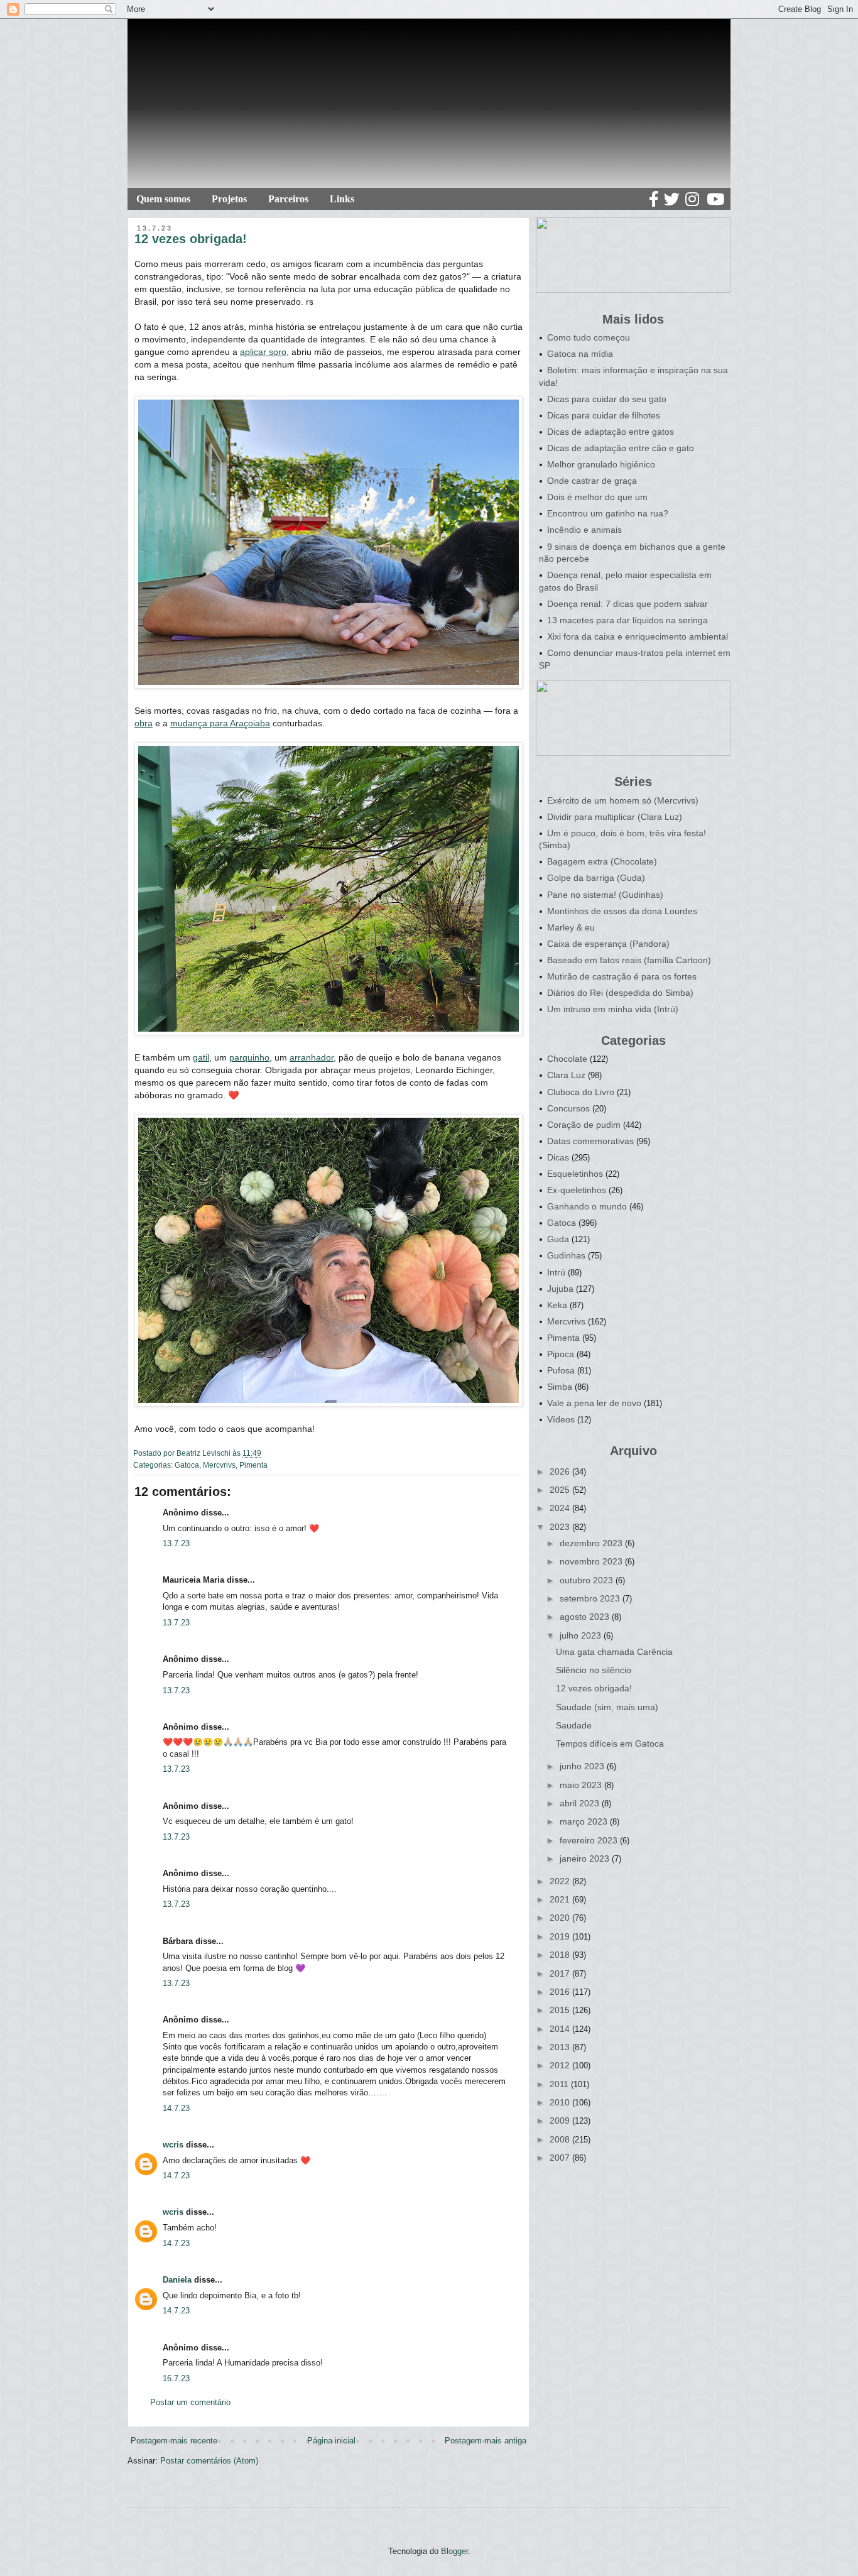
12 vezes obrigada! (594, 1688)
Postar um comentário (190, 2402)
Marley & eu (571, 927)
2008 (561, 2139)
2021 (561, 1899)
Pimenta (253, 1465)
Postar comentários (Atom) (209, 2461)
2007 (561, 2158)
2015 (561, 2010)
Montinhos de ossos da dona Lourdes (622, 911)
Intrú (556, 1272)
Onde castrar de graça (592, 481)
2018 (561, 1955)
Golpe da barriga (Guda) (596, 878)
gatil (201, 1057)
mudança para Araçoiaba (220, 723)
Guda (558, 1239)
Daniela (177, 2280)
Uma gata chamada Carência (614, 1652)
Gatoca (187, 1465)
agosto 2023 (586, 1617)
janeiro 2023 (586, 1858)
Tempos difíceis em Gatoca (610, 1744)
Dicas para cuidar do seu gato (607, 399)
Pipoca (561, 1354)
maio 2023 (582, 1785)
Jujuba (560, 1289)
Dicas (558, 1157)
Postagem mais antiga (486, 2441)
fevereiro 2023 (590, 1840)
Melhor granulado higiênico (601, 464)
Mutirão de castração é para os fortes (622, 976)
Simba (560, 1387)
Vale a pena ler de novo (594, 1403)
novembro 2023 (592, 1561)
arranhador (312, 1057)
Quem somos (163, 199)
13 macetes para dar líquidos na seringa (627, 620)
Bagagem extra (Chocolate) (602, 861)
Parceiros (288, 199)
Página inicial (331, 2441)
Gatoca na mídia (580, 354)
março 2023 (585, 1821)
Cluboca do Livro (581, 1092)
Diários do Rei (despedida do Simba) (620, 993)
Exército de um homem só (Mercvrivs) (623, 800)
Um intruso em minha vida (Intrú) (613, 1009)
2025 (561, 1490)
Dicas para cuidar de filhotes (604, 415)
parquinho (249, 1057)
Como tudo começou (589, 337)
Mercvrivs (219, 1465)
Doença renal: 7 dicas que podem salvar (627, 604)
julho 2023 (582, 1635)
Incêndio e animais (584, 530)
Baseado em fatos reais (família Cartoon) (629, 960)
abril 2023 (581, 1803)
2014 (561, 2029)
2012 (561, 2065)
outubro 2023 (588, 1580)
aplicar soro (263, 352)
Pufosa (561, 1370)
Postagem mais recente (174, 2441)
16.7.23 (176, 2378)
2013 (561, 2047)
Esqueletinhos (575, 1174)
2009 (561, 2120)
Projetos (229, 199)
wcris (173, 2145)
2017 (561, 1973)
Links (342, 199)
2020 (561, 1918)
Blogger (454, 2551)
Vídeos (561, 1419)
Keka (557, 1305)
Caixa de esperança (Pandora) (608, 944)
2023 (561, 1527)
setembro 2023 (591, 1598)
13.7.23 (176, 1543)
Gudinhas (566, 1255)
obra (144, 723)
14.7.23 (176, 2108)
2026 (561, 1471)
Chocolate (567, 1059)
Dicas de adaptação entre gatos (611, 432)
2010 (561, 2102)
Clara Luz (566, 1075)
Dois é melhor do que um (597, 497)
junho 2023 (583, 1766)
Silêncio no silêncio (594, 1670)
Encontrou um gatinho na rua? (608, 513)
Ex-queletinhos (577, 1190)
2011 (560, 2084)
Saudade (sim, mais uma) (607, 1707)
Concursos (568, 1108)
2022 (561, 1881)
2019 (561, 1936)
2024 (561, 1508)
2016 (561, 1992)
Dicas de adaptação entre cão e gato (621, 448)
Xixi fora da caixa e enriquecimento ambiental (638, 636)
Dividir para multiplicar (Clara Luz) (615, 817)
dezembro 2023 (592, 1543)
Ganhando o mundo (587, 1206)
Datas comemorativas (590, 1141)
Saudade (574, 1725)
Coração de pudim (584, 1125)
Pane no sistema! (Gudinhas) (605, 895)
